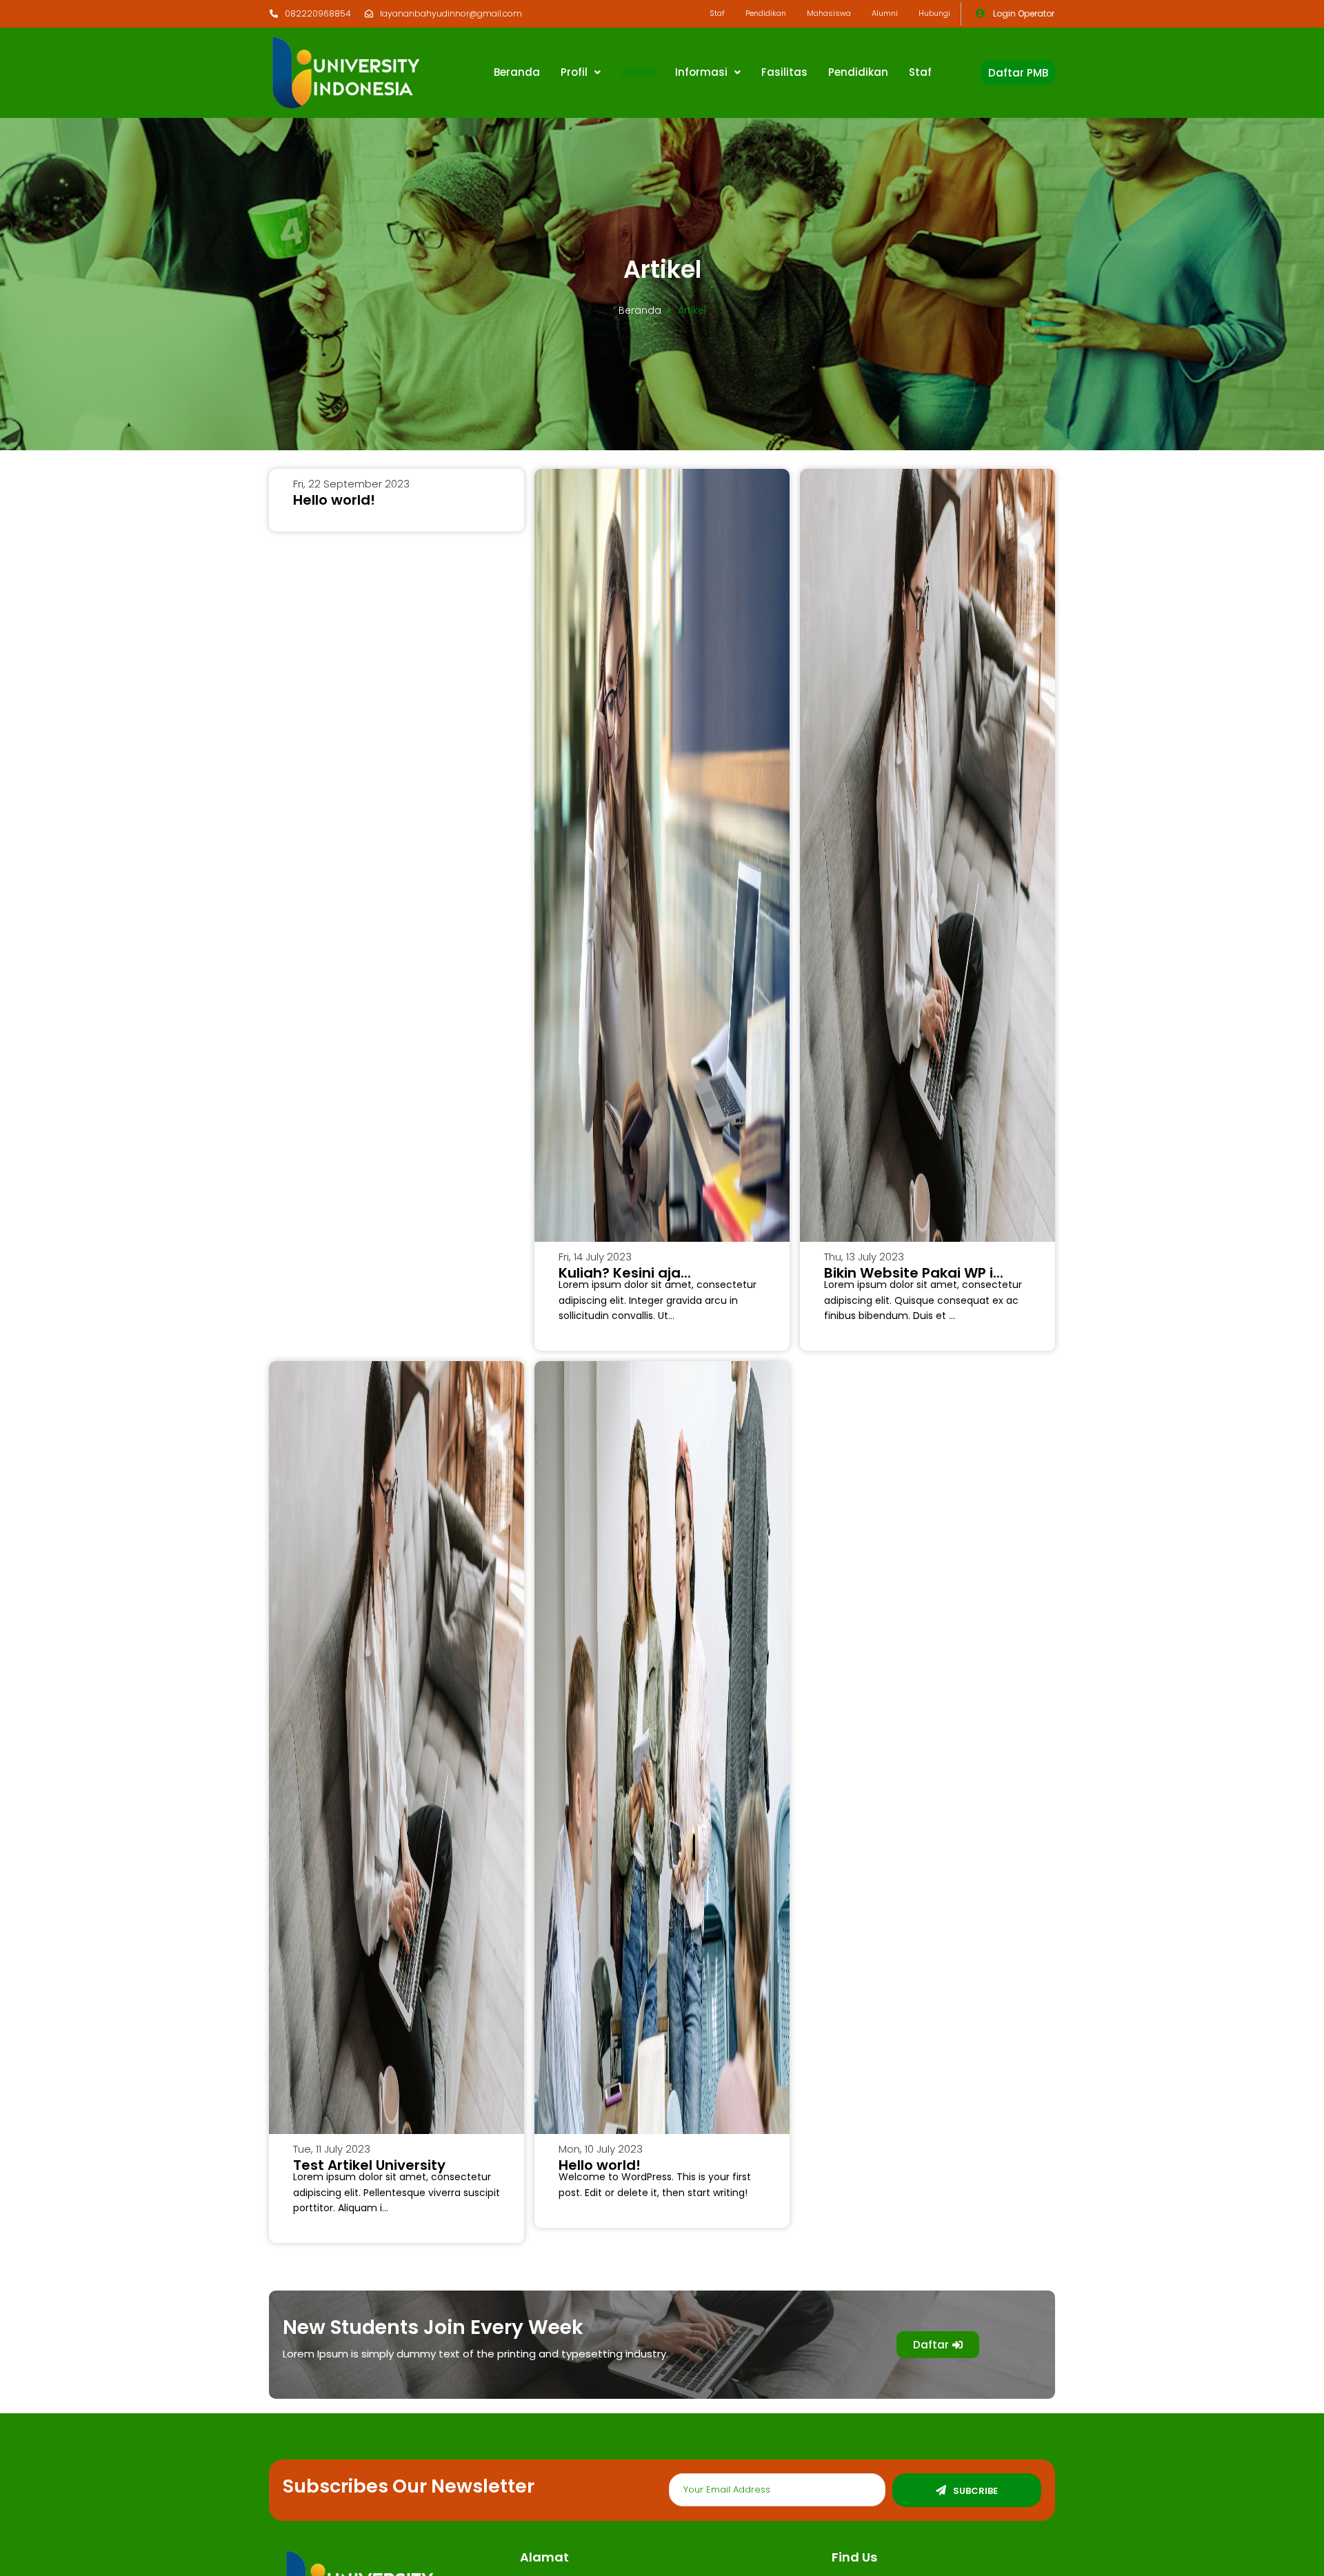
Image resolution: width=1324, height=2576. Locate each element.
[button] (1018, 73)
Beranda (640, 310)
